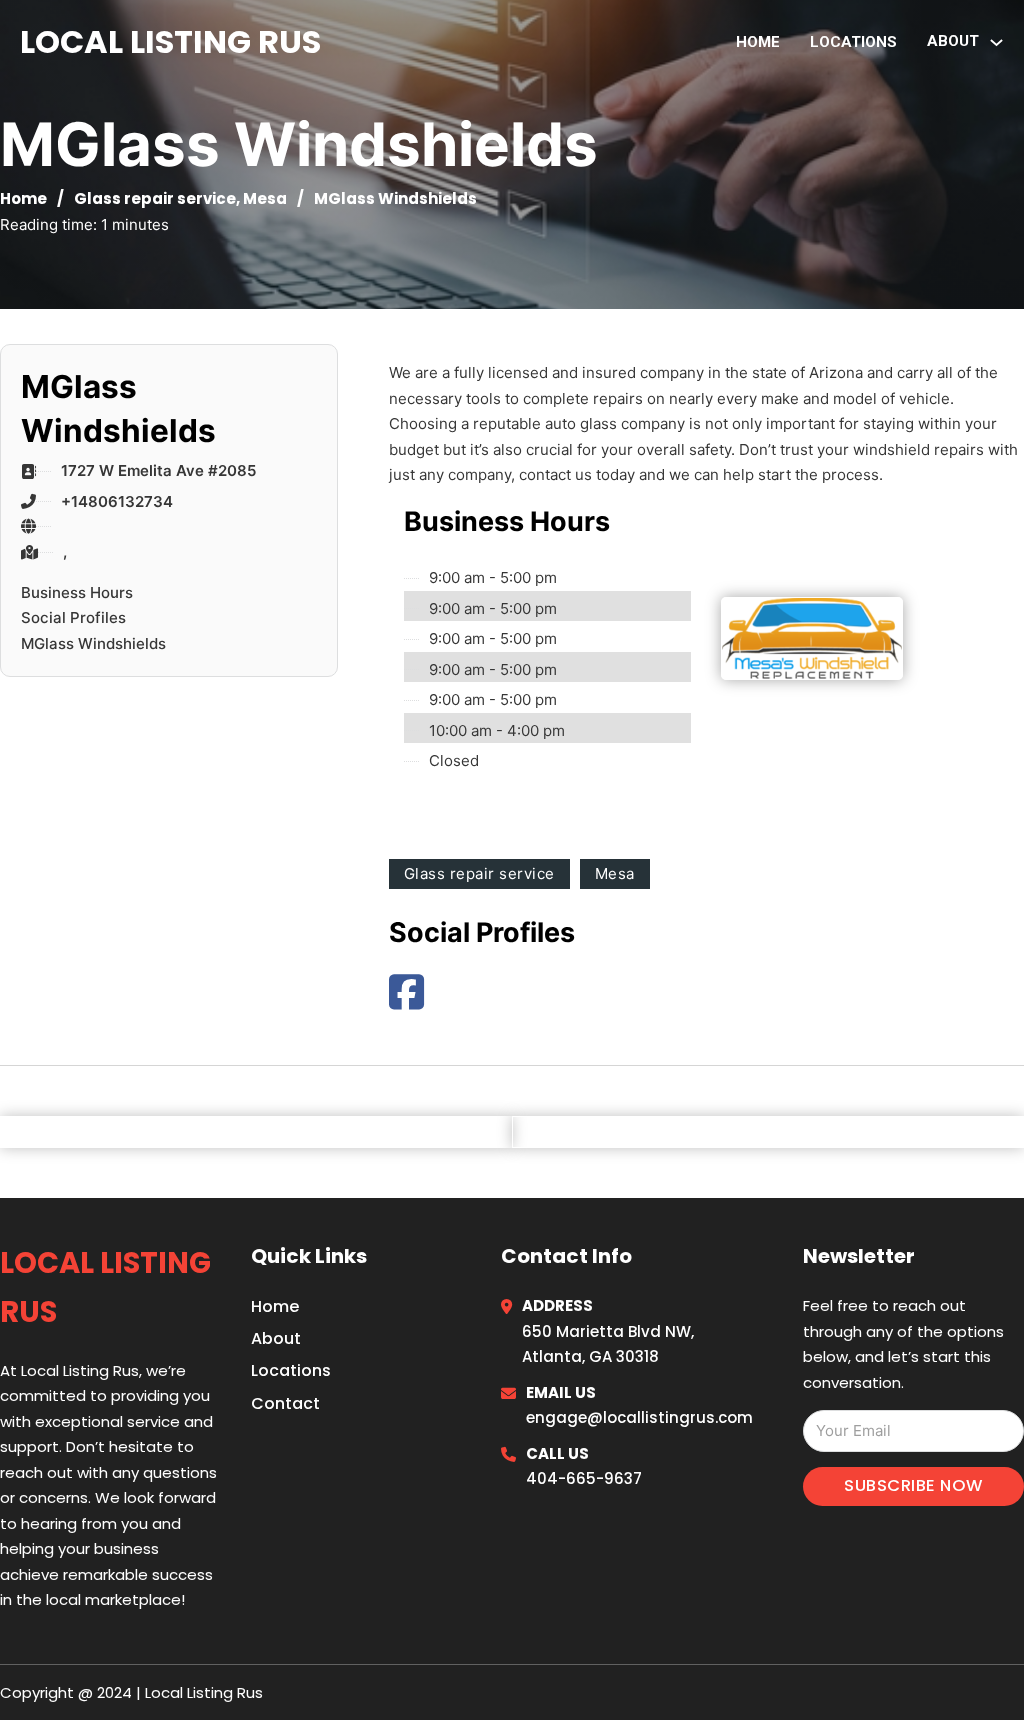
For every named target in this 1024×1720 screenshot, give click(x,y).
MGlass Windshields (93, 643)
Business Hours (77, 592)
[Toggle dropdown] (996, 42)
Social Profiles (73, 617)
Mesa (265, 198)
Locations (853, 42)
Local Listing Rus (170, 41)
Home (758, 42)
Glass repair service (155, 198)
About (276, 1338)
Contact (285, 1403)
